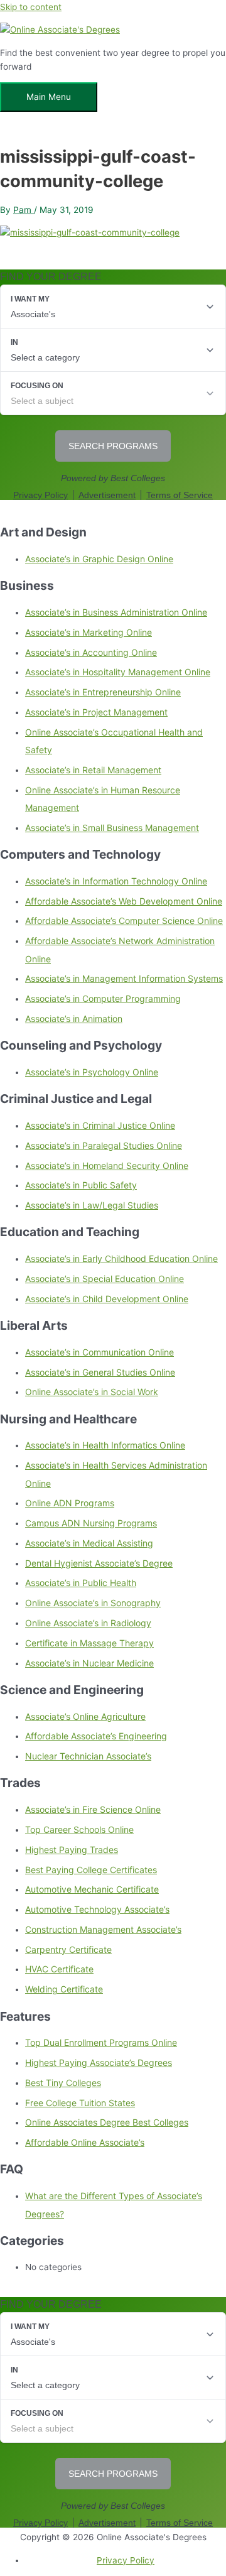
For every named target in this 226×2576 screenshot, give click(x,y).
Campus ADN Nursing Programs (91, 1523)
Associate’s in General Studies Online (100, 1372)
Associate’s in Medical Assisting (89, 1543)
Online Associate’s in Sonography (93, 1603)
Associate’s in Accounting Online (91, 652)
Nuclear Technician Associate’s (88, 1756)
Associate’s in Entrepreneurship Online (103, 692)
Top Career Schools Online (79, 1829)
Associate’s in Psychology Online (92, 1072)
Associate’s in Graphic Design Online (99, 559)
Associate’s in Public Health (81, 1583)
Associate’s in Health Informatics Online (105, 1445)
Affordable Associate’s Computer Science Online (124, 921)
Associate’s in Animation (74, 1019)
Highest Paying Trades (72, 1850)
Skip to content (31, 7)
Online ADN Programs (70, 1503)
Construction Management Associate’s (103, 1929)
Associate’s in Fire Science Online (93, 1809)
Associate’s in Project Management (96, 712)
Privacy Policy (126, 2560)
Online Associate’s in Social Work (92, 1392)
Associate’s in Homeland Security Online (107, 1166)
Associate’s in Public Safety (81, 1185)
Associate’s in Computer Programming (103, 998)
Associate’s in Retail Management (93, 770)
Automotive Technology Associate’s (97, 1909)
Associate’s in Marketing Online (89, 632)
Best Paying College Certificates (91, 1870)
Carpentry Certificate (68, 1949)
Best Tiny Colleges (63, 2083)
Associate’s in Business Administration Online (116, 612)
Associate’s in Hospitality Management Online (118, 672)
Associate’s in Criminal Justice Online (100, 1125)
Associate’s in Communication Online (100, 1352)
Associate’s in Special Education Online (105, 1279)
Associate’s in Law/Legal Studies (92, 1205)
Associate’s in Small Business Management (112, 828)
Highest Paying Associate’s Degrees (99, 2062)
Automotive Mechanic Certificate (92, 1889)
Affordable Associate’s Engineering (96, 1736)
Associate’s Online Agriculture (85, 1716)
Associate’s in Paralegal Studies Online (104, 1145)
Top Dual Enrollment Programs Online (101, 2042)
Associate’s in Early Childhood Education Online (121, 1258)
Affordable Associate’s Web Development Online (124, 901)
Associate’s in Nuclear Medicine (89, 1663)
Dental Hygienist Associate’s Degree (99, 1563)
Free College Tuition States (80, 2103)
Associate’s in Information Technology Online (116, 881)
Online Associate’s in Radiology (88, 1623)
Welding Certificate (64, 1989)
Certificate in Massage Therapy (89, 1643)
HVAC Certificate (59, 1969)
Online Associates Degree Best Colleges (107, 2122)
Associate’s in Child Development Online (107, 1299)
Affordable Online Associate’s (85, 2142)
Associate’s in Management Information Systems (124, 978)
